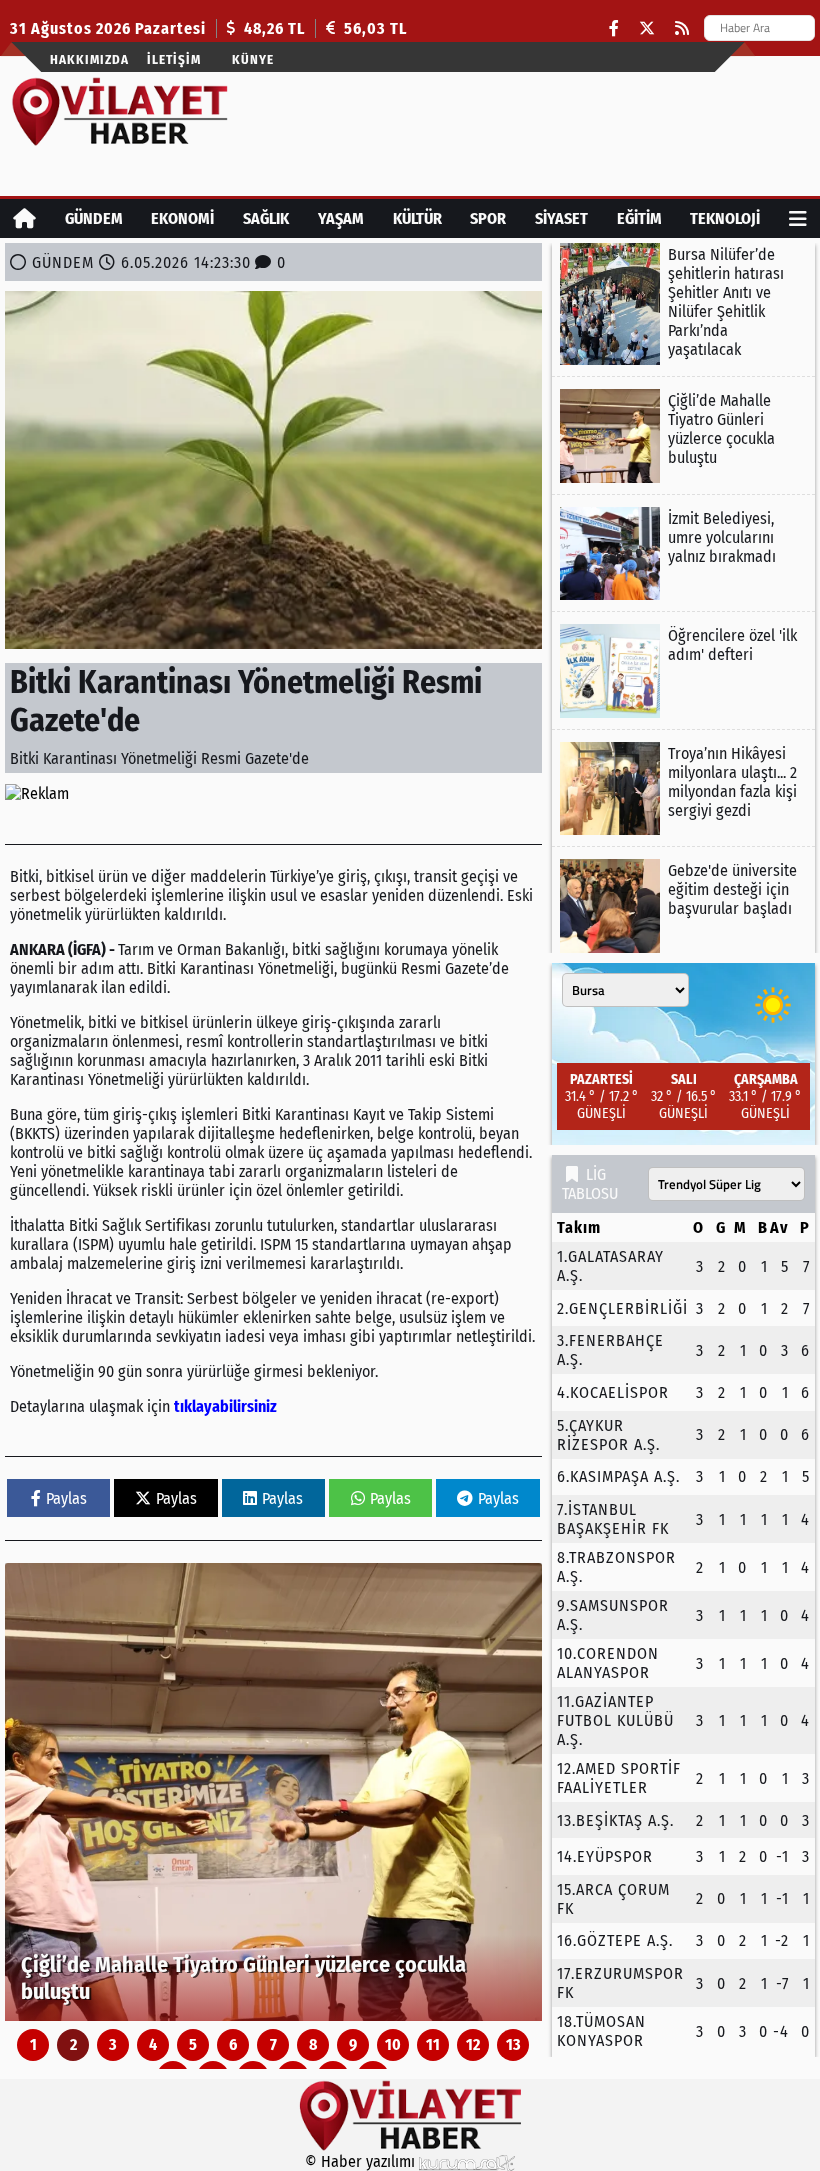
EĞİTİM (639, 218)
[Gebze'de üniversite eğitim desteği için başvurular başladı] (683, 906)
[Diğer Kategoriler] (798, 218)
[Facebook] (614, 28)
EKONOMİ (182, 218)
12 (473, 2044)
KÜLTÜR (417, 218)
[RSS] (682, 28)
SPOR (488, 218)
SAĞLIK (266, 218)
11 (433, 2044)
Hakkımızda (89, 59)
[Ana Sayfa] (24, 218)
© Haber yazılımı (362, 2161)
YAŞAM (341, 218)
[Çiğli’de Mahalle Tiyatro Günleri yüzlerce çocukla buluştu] (273, 1792)
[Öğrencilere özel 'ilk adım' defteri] (683, 671)
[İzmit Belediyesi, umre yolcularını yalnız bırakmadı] (683, 554)
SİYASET (561, 218)
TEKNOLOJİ (725, 218)
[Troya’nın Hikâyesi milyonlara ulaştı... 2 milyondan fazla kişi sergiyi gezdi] (683, 789)
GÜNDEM (94, 218)
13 (513, 2044)
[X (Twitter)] (647, 28)
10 (393, 2044)
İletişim (174, 59)
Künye (253, 59)
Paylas (66, 1498)
